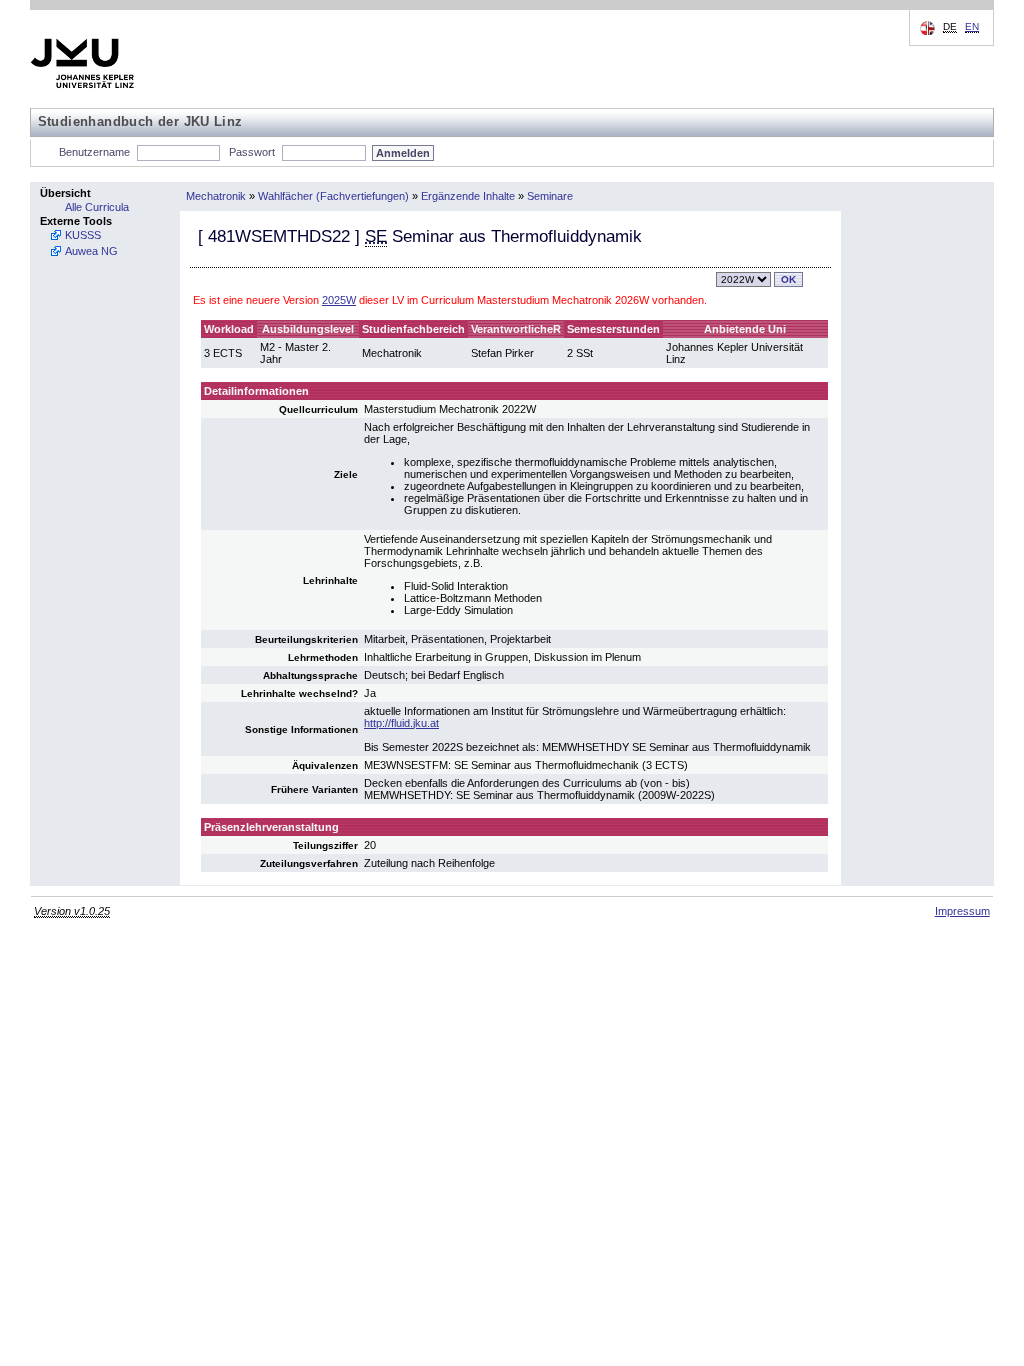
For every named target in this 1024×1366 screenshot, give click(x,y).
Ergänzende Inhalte (468, 196)
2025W (339, 300)
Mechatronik (216, 196)
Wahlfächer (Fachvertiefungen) (333, 196)
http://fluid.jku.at (401, 723)
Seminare (550, 196)
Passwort (252, 152)
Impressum (962, 911)
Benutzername (94, 152)
